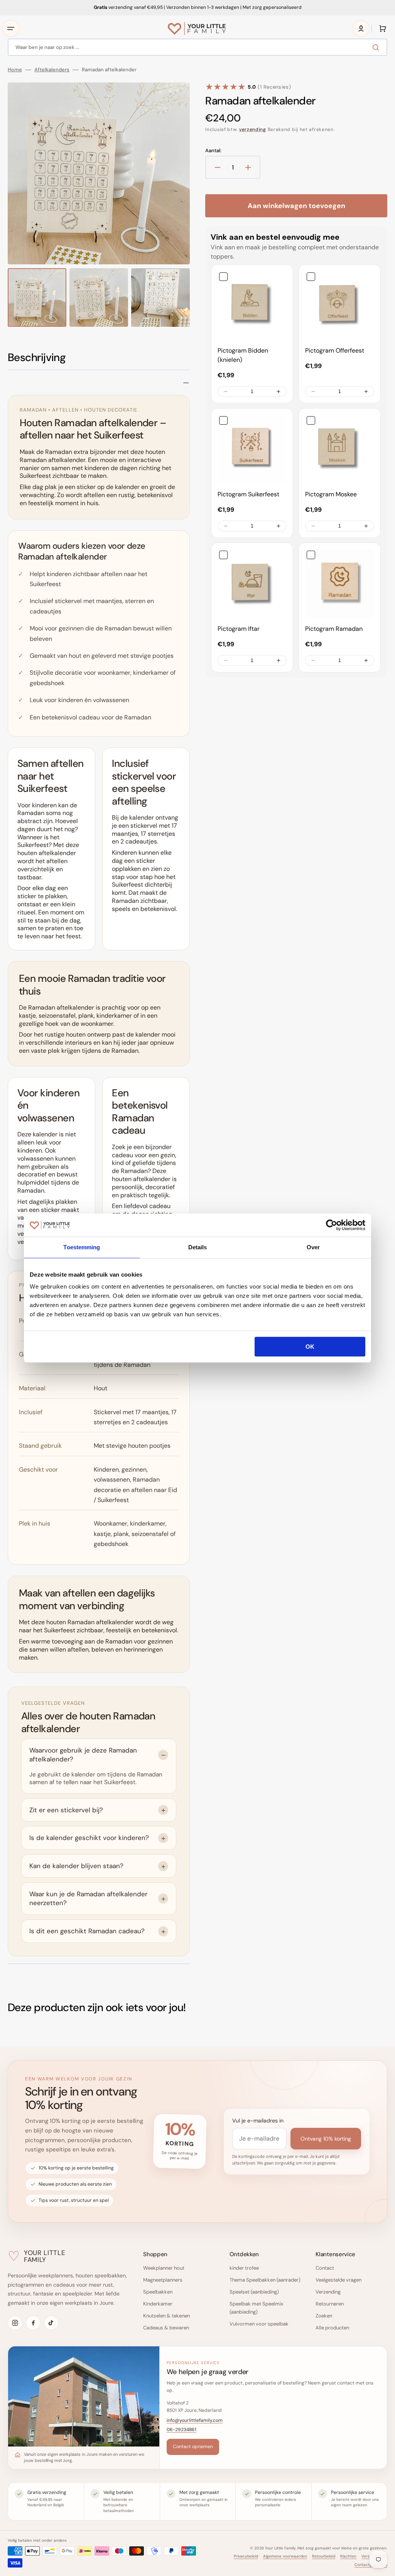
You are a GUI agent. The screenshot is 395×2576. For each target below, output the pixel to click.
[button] (11, 29)
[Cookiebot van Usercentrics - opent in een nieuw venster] (332, 1225)
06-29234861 (181, 2430)
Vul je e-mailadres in (258, 2121)
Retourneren (330, 2304)
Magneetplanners (163, 2280)
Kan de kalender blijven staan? (76, 1866)
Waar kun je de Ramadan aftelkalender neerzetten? (88, 1898)
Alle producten (332, 2328)
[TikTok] (51, 2323)
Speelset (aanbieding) (254, 2292)
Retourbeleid (324, 2556)
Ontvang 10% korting (326, 2139)
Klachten (348, 2556)
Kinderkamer (158, 2304)
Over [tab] (313, 1247)
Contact (325, 2268)
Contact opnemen (193, 2447)
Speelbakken (158, 2292)
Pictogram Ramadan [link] (334, 629)
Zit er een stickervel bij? (66, 1810)
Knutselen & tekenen (166, 2316)
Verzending (328, 2292)
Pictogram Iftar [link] (239, 629)
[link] (252, 305)
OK (310, 1347)
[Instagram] (15, 2323)
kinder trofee (244, 2268)
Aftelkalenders (52, 70)
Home (15, 70)
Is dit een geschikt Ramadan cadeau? (87, 1931)
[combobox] (197, 47)
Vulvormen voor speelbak (259, 2324)
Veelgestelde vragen (338, 2280)
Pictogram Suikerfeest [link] (248, 494)
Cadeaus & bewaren (166, 2328)
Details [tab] (198, 1247)
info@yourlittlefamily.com (195, 2420)
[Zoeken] (377, 47)
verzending (253, 129)
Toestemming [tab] (82, 1247)
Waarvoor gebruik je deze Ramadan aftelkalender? (83, 1755)
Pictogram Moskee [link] (331, 494)
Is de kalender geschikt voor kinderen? (89, 1838)
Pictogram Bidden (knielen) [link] (243, 355)
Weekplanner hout (164, 2268)
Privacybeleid (246, 2556)
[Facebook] (33, 2323)
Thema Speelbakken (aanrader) (265, 2280)
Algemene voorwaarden (285, 2556)
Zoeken (324, 2316)
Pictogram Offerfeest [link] (335, 350)
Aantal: (213, 151)
